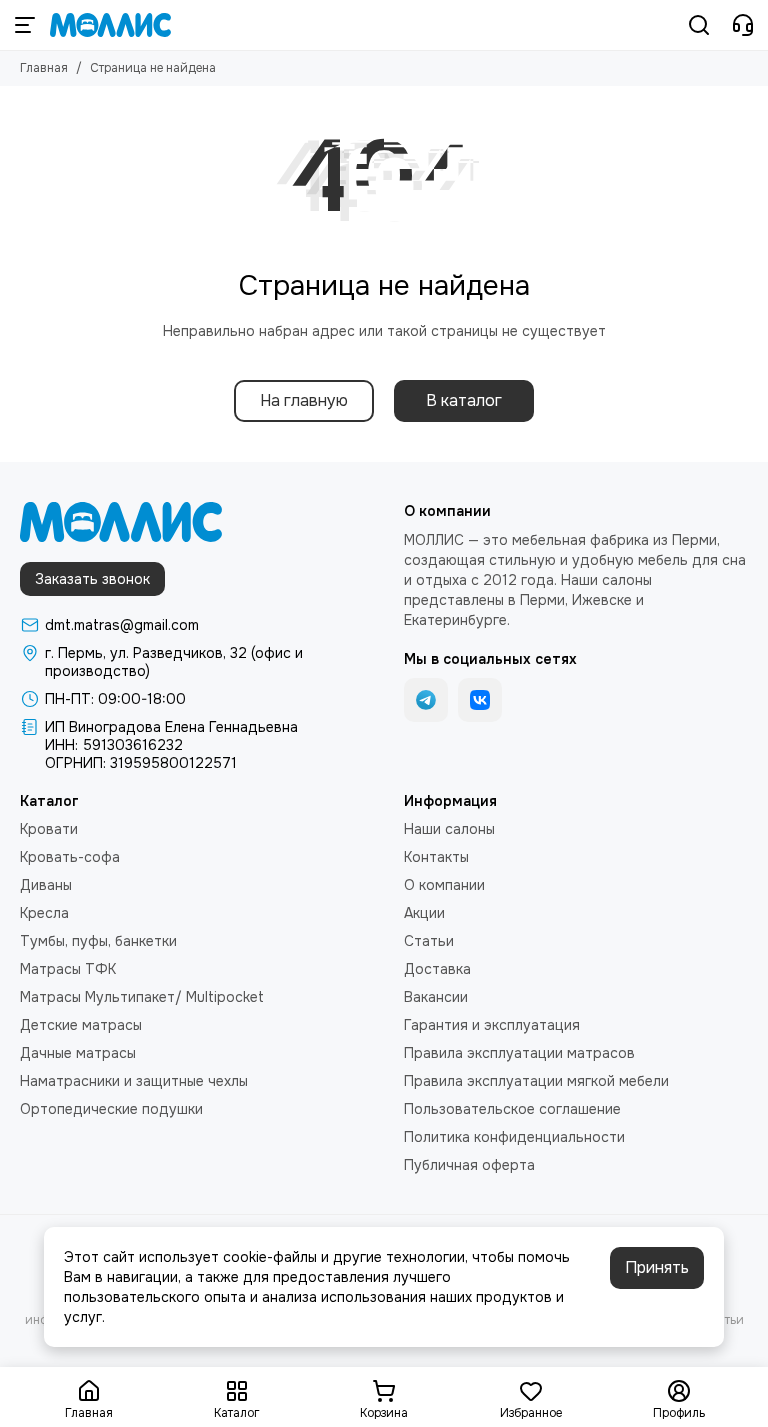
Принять (657, 1267)
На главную (304, 400)
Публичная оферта (469, 1165)
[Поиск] (699, 25)
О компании (444, 885)
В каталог (464, 400)
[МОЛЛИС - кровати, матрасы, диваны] (110, 25)
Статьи (429, 941)
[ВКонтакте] (480, 700)
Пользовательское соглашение (512, 1109)
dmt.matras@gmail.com (122, 625)
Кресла (44, 913)
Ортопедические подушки (111, 1109)
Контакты (436, 857)
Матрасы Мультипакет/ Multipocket (142, 997)
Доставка (437, 969)
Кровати (49, 829)
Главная (44, 68)
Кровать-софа (70, 857)
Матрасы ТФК (68, 969)
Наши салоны (449, 829)
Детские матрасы (81, 1025)
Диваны (46, 885)
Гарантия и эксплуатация (492, 1025)
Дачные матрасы (78, 1053)
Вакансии (436, 997)
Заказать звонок (92, 579)
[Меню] (25, 25)
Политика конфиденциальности (514, 1137)
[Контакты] (743, 25)
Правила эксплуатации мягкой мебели (536, 1081)
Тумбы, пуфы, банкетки (98, 941)
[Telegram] (426, 700)
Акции (424, 913)
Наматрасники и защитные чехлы (134, 1081)
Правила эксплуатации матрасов (519, 1053)
